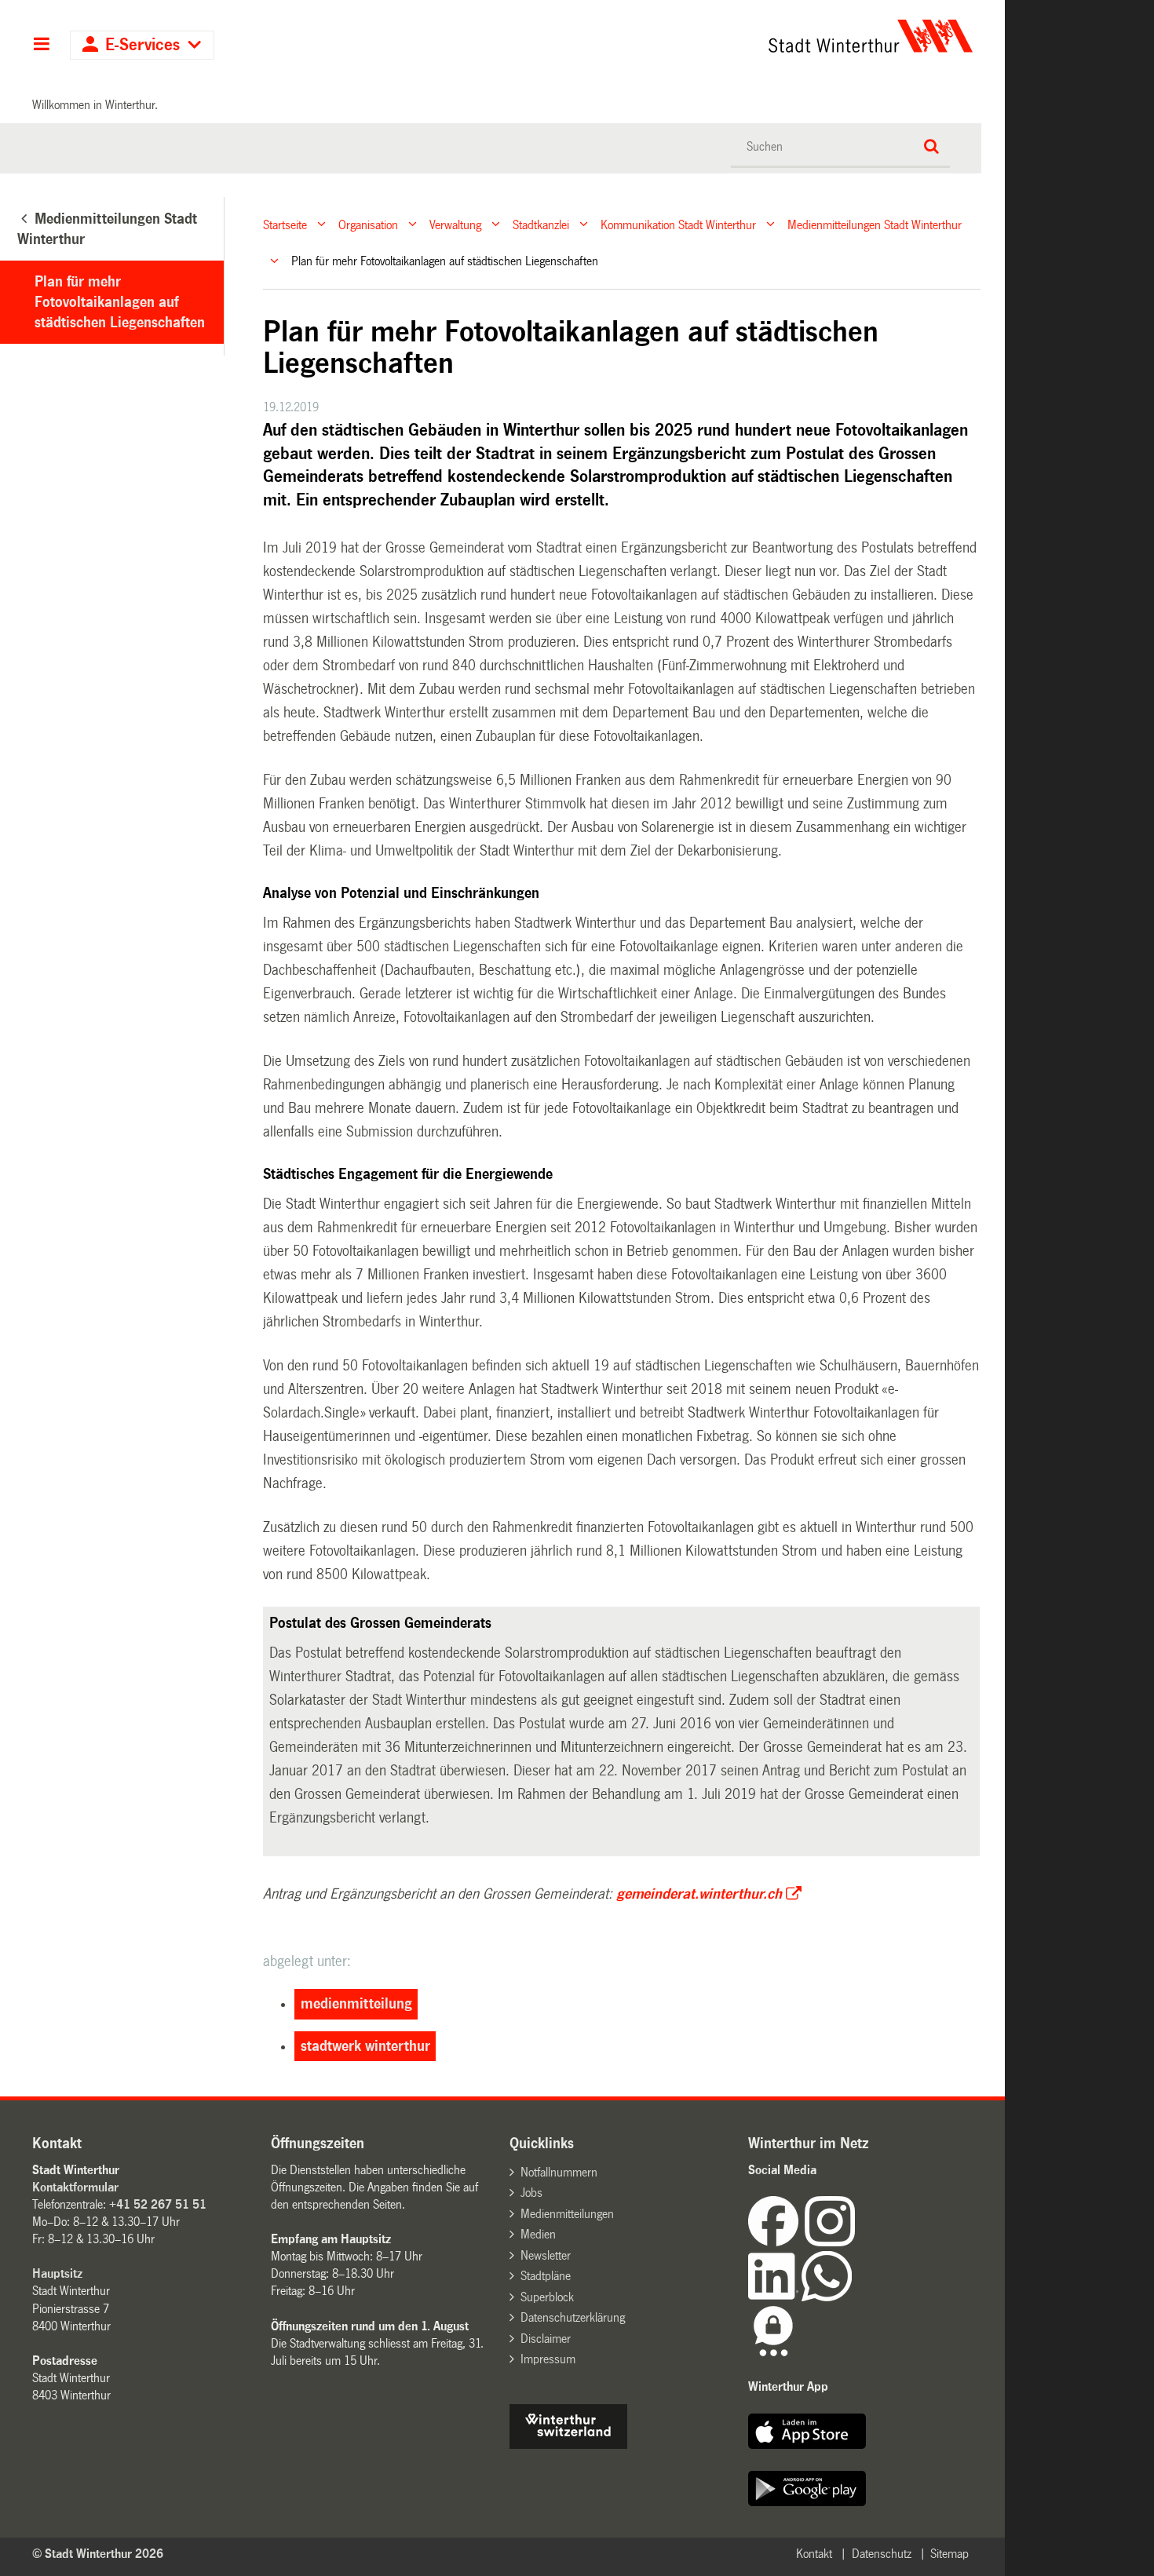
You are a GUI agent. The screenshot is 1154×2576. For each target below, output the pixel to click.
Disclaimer (546, 2339)
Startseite (285, 224)
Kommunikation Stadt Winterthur (678, 224)
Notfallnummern (559, 2172)
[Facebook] (776, 2242)
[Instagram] (830, 2242)
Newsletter (546, 2255)
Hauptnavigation (41, 46)
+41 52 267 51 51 (158, 2204)
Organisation (368, 224)
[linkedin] (775, 2297)
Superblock (547, 2297)
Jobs (531, 2193)
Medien (538, 2234)
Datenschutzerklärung (573, 2317)
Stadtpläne (546, 2276)
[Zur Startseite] (724, 36)
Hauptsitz (57, 2273)
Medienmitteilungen (567, 2214)
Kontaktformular (75, 2187)
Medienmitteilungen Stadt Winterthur (875, 224)
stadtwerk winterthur (365, 2046)
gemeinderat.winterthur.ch (699, 1894)
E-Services (142, 45)
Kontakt (814, 2554)
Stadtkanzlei (541, 224)
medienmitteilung (356, 2004)
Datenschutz (882, 2554)
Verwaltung (455, 224)
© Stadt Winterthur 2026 (98, 2554)
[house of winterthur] (568, 2445)
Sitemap (949, 2554)
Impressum (548, 2359)
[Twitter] (856, 2242)
